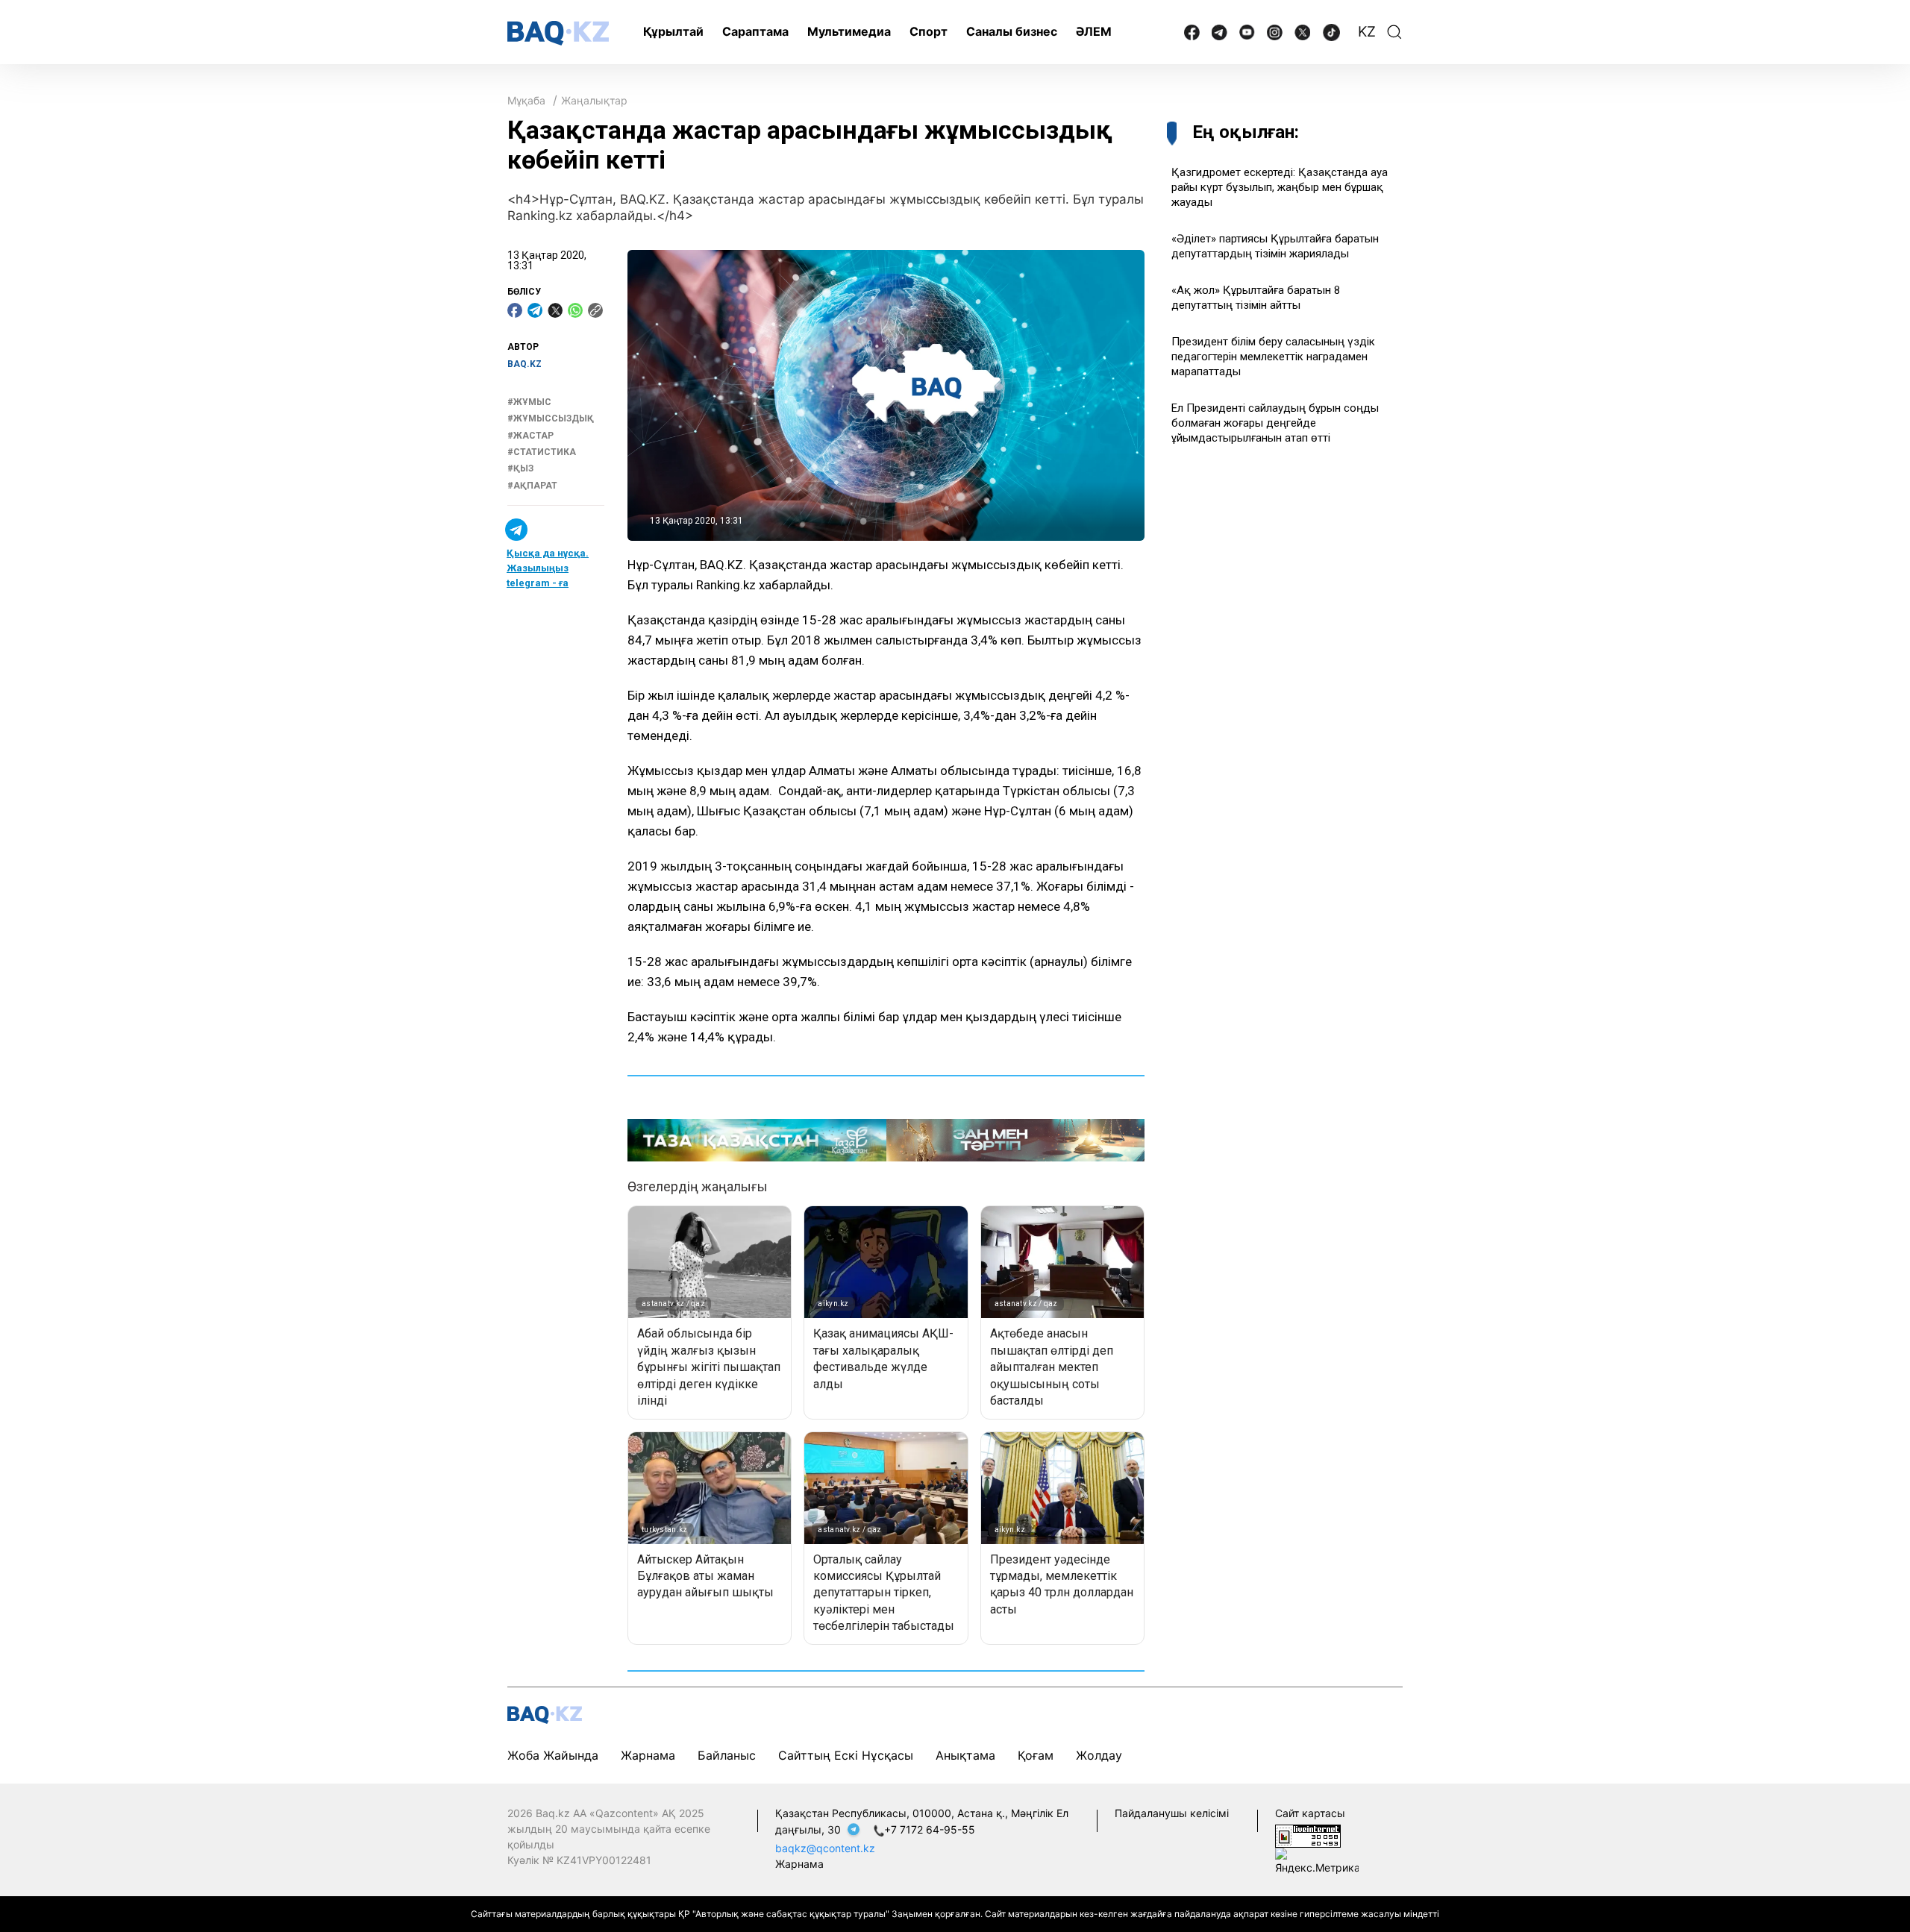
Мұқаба (526, 100)
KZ (1367, 32)
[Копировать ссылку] (595, 310)
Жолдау (1099, 1755)
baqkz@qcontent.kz (825, 1848)
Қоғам (1036, 1755)
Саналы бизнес (1012, 31)
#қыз (520, 469)
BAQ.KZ (525, 364)
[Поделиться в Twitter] (555, 310)
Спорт (929, 31)
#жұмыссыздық (551, 418)
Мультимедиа (849, 31)
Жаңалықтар (594, 100)
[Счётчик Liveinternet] (1308, 1835)
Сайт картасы (1310, 1813)
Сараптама (755, 31)
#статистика (542, 452)
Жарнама (648, 1755)
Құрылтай (673, 31)
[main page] (558, 33)
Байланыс (727, 1755)
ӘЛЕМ (1094, 31)
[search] (1394, 32)
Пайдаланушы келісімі (1172, 1813)
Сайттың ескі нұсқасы (846, 1755)
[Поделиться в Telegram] (535, 310)
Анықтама (965, 1755)
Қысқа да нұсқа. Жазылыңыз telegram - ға (548, 568)
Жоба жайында (553, 1755)
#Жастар (530, 436)
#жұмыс (529, 402)
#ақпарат (532, 486)
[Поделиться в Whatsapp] (575, 310)
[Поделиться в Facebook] (515, 310)
